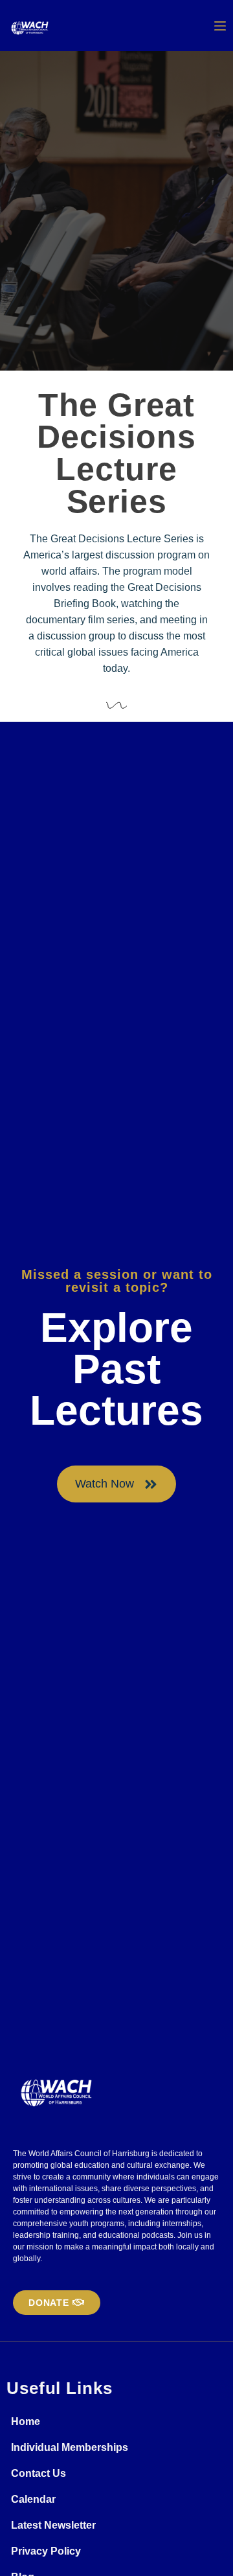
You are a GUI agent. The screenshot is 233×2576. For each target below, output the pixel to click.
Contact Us (39, 2473)
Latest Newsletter (53, 2525)
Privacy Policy (46, 2551)
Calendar (33, 2499)
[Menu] (220, 26)
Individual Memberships (70, 2447)
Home (26, 2421)
